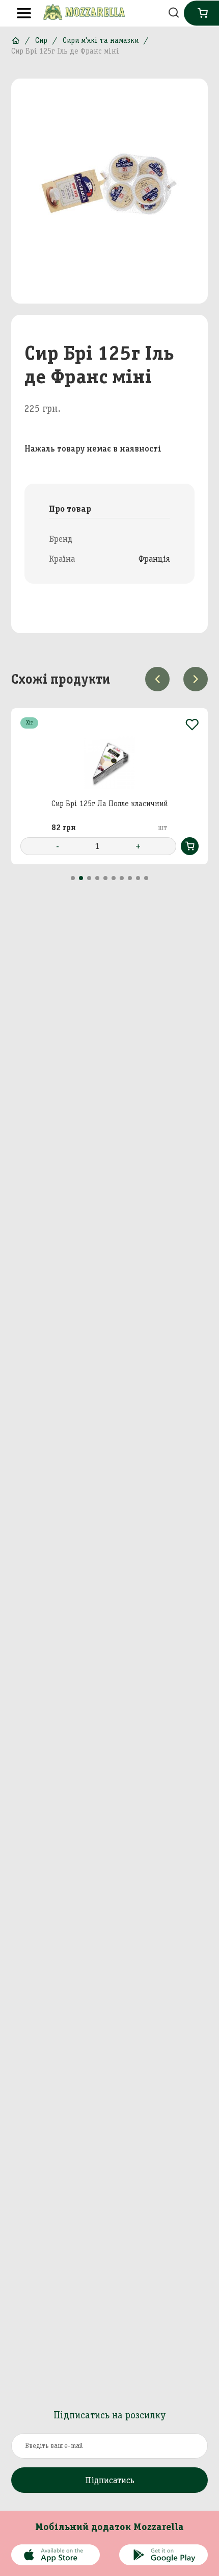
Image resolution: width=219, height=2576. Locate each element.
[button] (73, 878)
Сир (41, 40)
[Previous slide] (157, 679)
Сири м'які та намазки (101, 40)
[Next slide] (196, 679)
